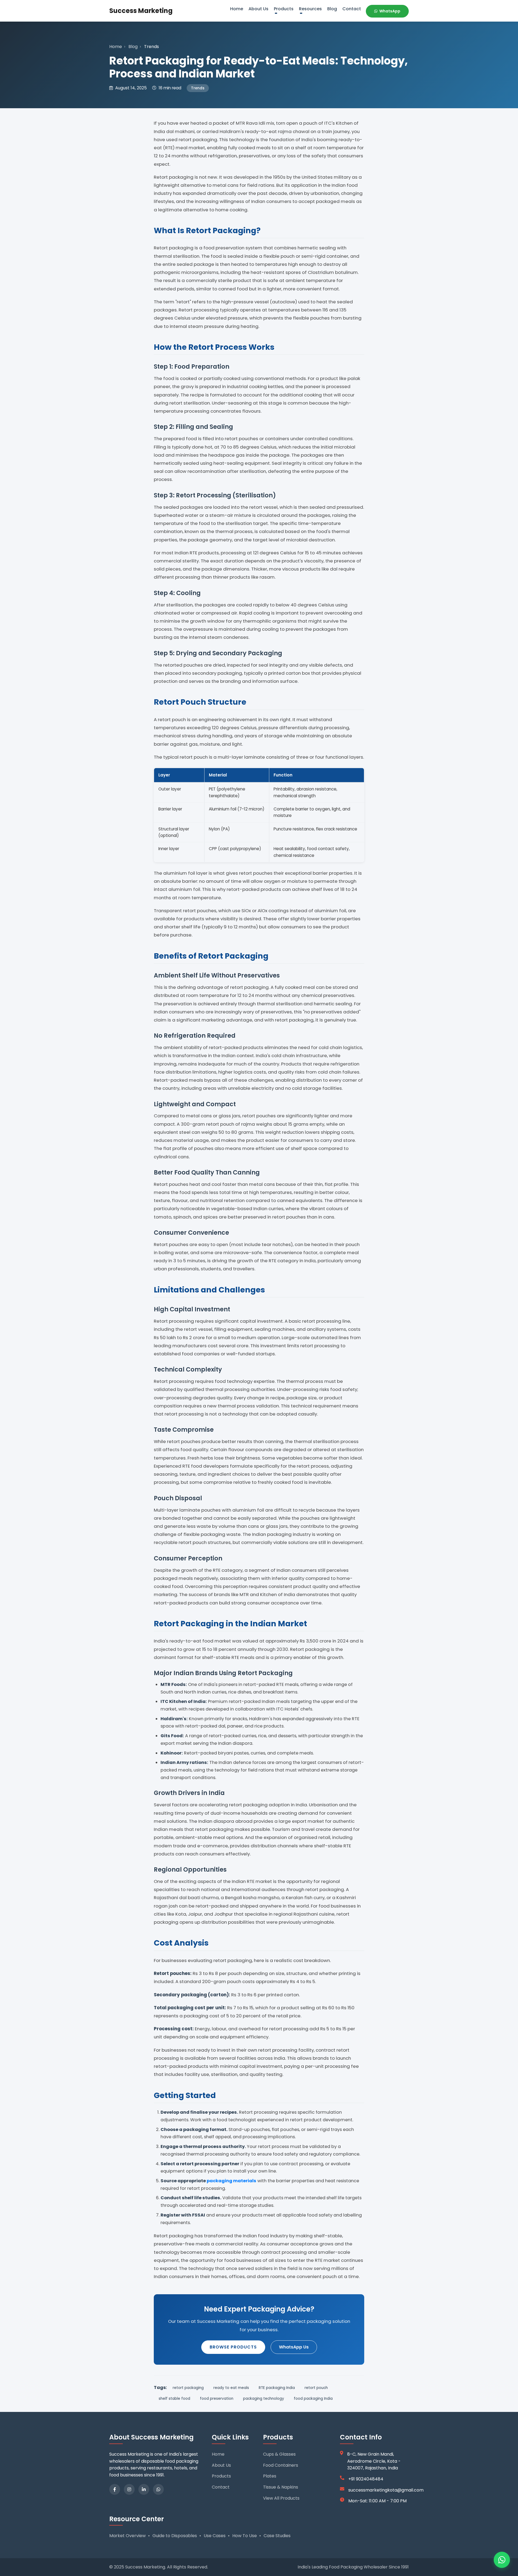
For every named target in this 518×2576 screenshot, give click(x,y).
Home (237, 9)
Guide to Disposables (175, 2536)
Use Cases (215, 2536)
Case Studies (277, 2536)
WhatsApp (389, 11)
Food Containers (281, 2465)
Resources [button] (310, 9)
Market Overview (127, 2536)
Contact (352, 9)
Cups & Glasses (279, 2454)
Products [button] (284, 9)
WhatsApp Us (294, 2347)
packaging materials (231, 2181)
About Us (258, 9)
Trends (198, 88)
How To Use (245, 2536)
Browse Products (233, 2347)
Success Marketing (141, 11)
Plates (270, 2476)
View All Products (281, 2498)
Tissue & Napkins (281, 2487)
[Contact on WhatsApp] (502, 2560)
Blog (332, 9)
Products (221, 2476)
